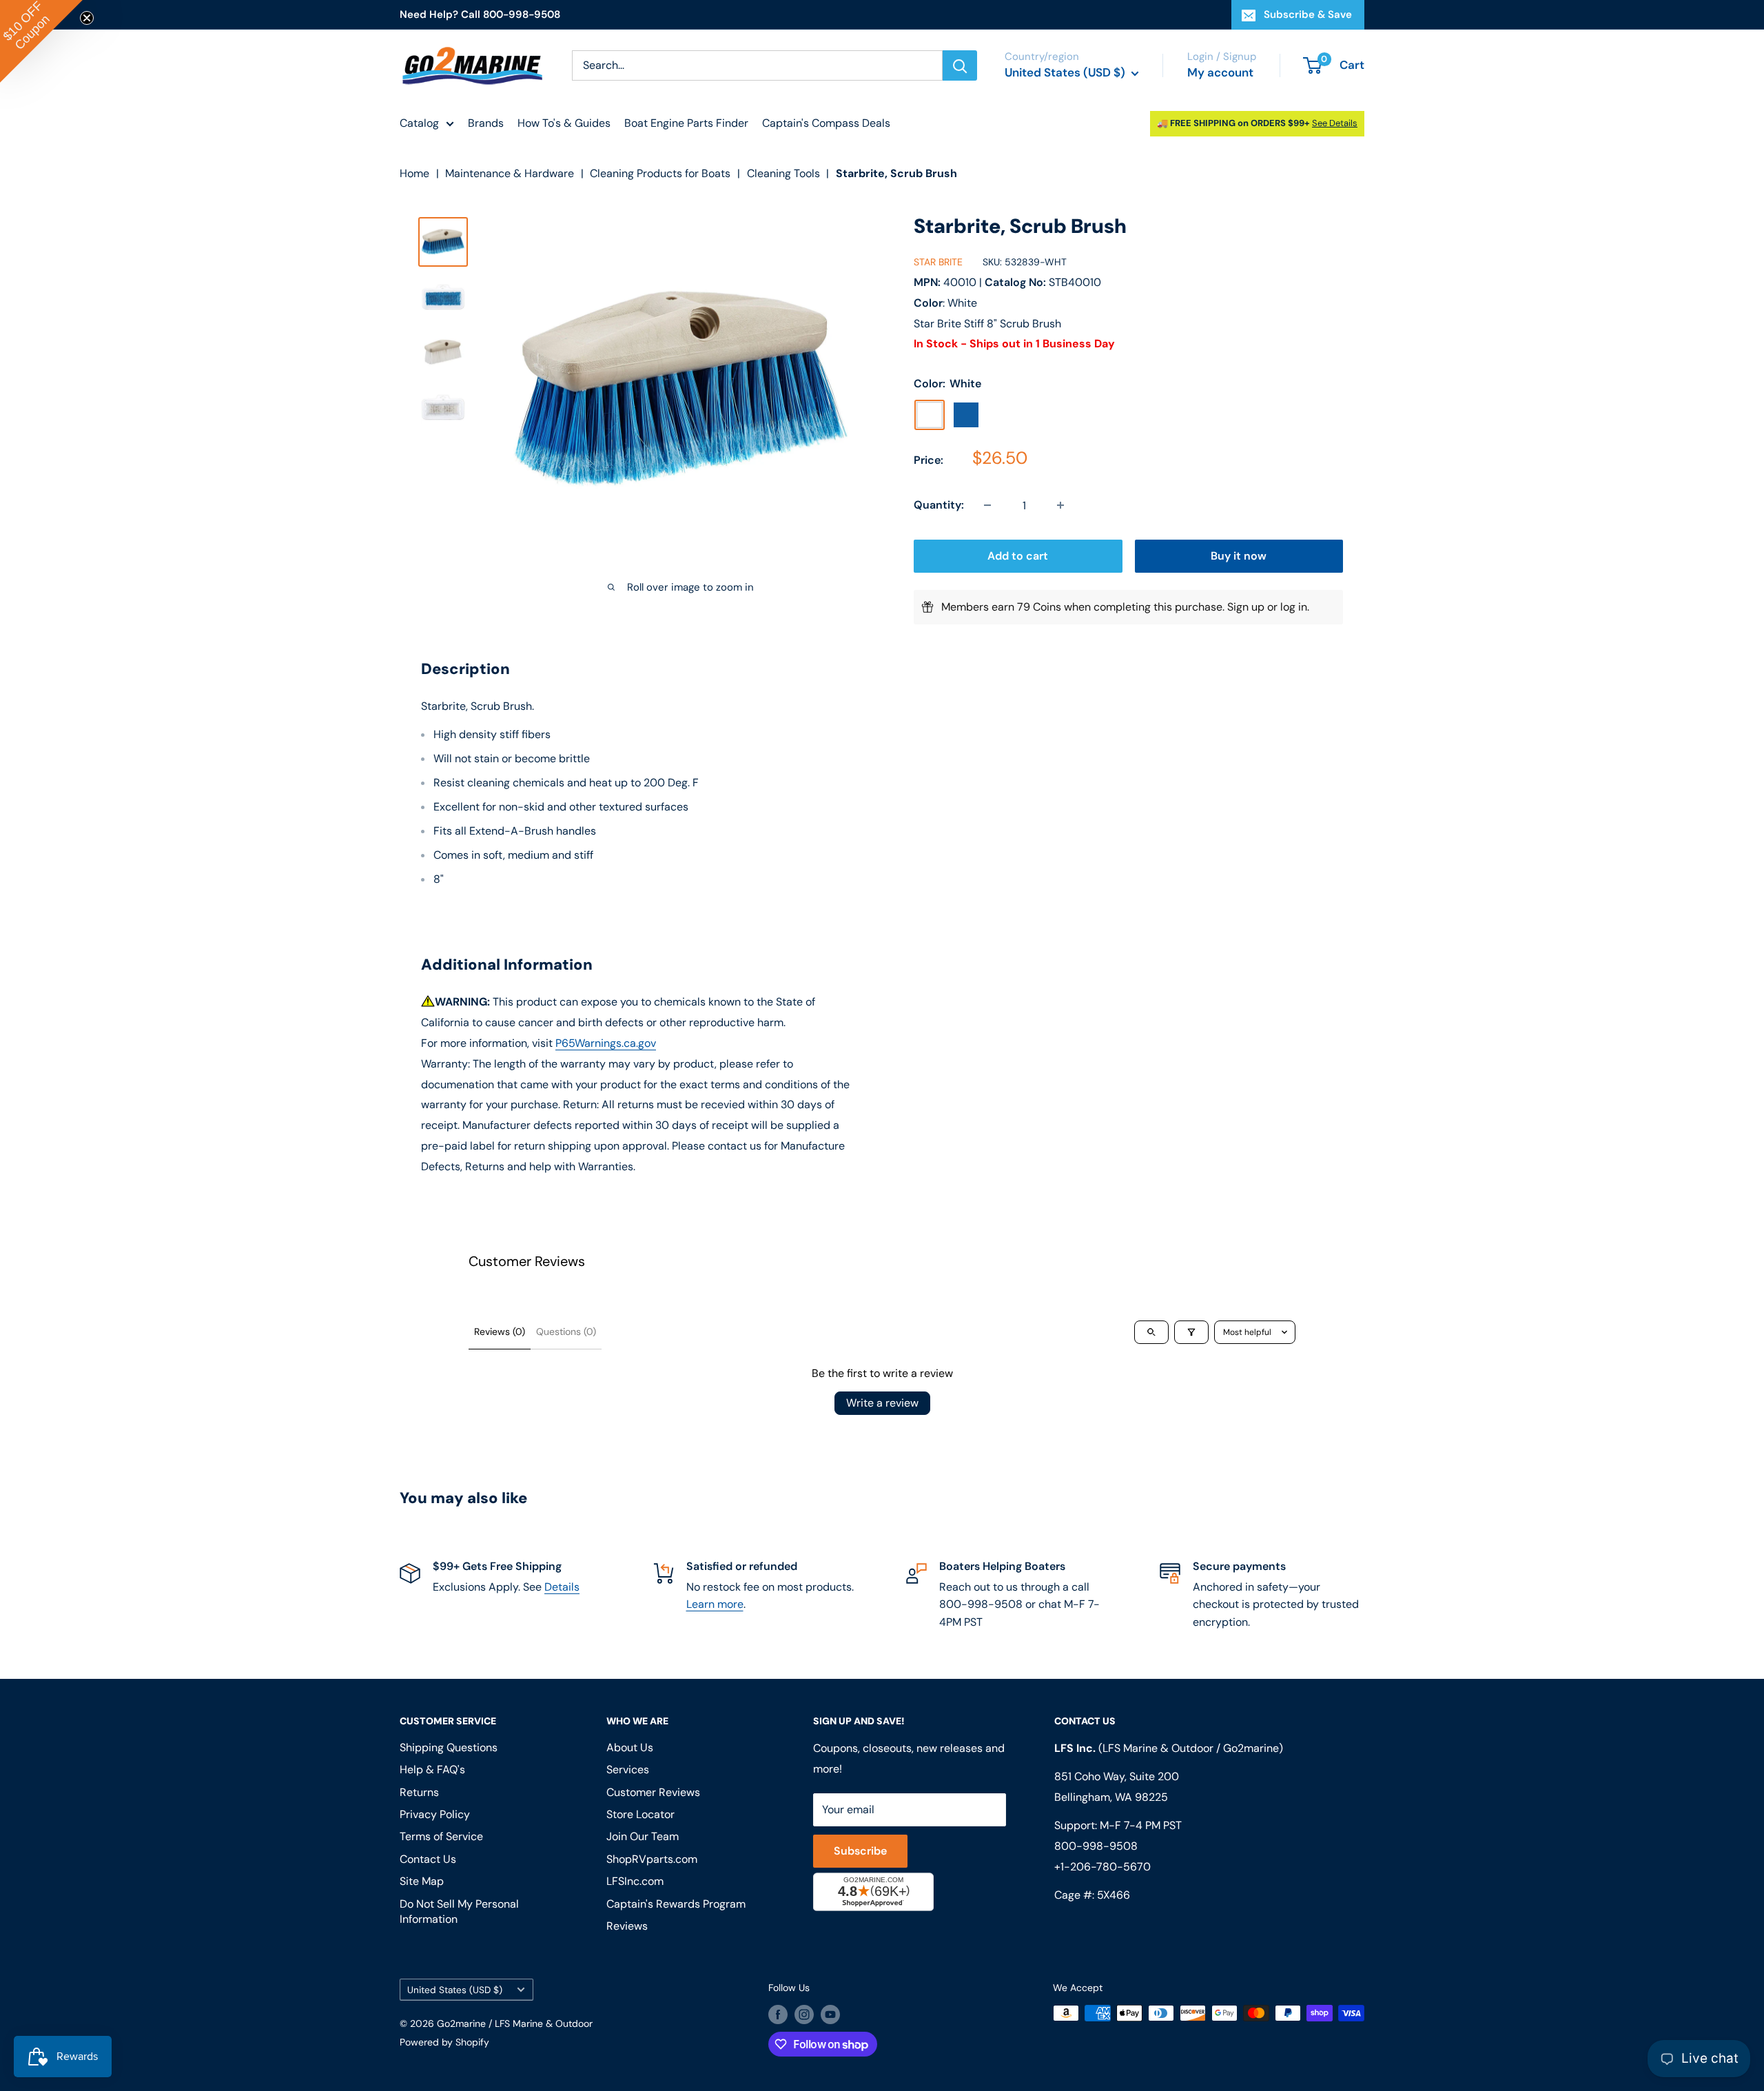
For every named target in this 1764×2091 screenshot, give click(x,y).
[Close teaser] (87, 18)
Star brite (938, 262)
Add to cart (1018, 556)
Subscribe (860, 1851)
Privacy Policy (435, 1814)
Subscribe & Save (1308, 14)
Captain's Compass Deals (826, 123)
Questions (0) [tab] (566, 1332)
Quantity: (939, 505)
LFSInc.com (635, 1881)
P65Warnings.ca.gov (606, 1043)
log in (1294, 607)
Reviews (627, 1926)
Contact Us (428, 1859)
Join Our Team (643, 1836)
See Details (1335, 123)
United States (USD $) (455, 1990)
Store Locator (640, 1814)
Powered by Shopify (444, 2042)
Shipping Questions (449, 1747)
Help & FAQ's (432, 1769)
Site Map (422, 1881)
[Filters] (1191, 1332)
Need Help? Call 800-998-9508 (480, 14)
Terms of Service (441, 1836)
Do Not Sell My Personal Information (459, 1911)
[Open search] (1151, 1332)
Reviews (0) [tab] (500, 1332)
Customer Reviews (653, 1792)
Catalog (419, 123)
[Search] (960, 65)
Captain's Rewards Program (676, 1904)
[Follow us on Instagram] (804, 2014)
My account (1220, 72)
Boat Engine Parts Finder (686, 123)
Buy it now (1239, 556)
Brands (486, 123)
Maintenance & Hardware (510, 173)
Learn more (715, 1604)
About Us (630, 1747)
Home (414, 173)
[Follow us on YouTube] (830, 2014)
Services (628, 1769)
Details (562, 1587)
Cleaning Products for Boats (660, 173)
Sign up (1246, 607)
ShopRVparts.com (652, 1859)
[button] (41, 41)
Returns (419, 1792)
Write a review (882, 1403)
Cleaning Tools (783, 173)
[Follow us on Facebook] (778, 2014)
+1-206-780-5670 (1102, 1867)
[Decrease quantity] (987, 505)
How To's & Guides (564, 123)
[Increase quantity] (1060, 505)
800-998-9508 (1096, 1846)
